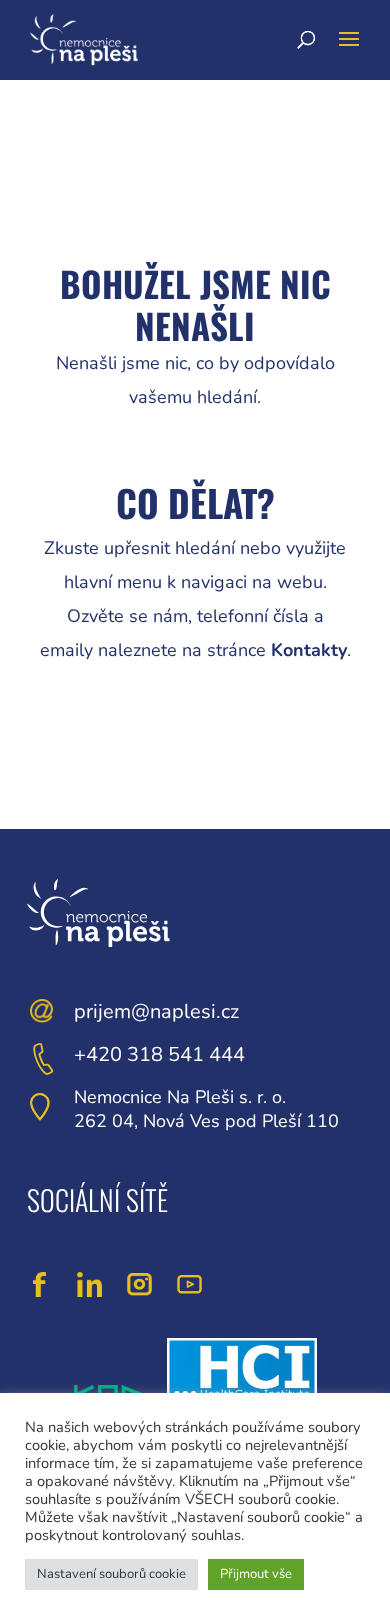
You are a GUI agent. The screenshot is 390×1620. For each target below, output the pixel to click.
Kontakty (309, 650)
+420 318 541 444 (159, 1054)
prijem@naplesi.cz (156, 1011)
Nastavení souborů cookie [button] (111, 1574)
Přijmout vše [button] (256, 1574)
